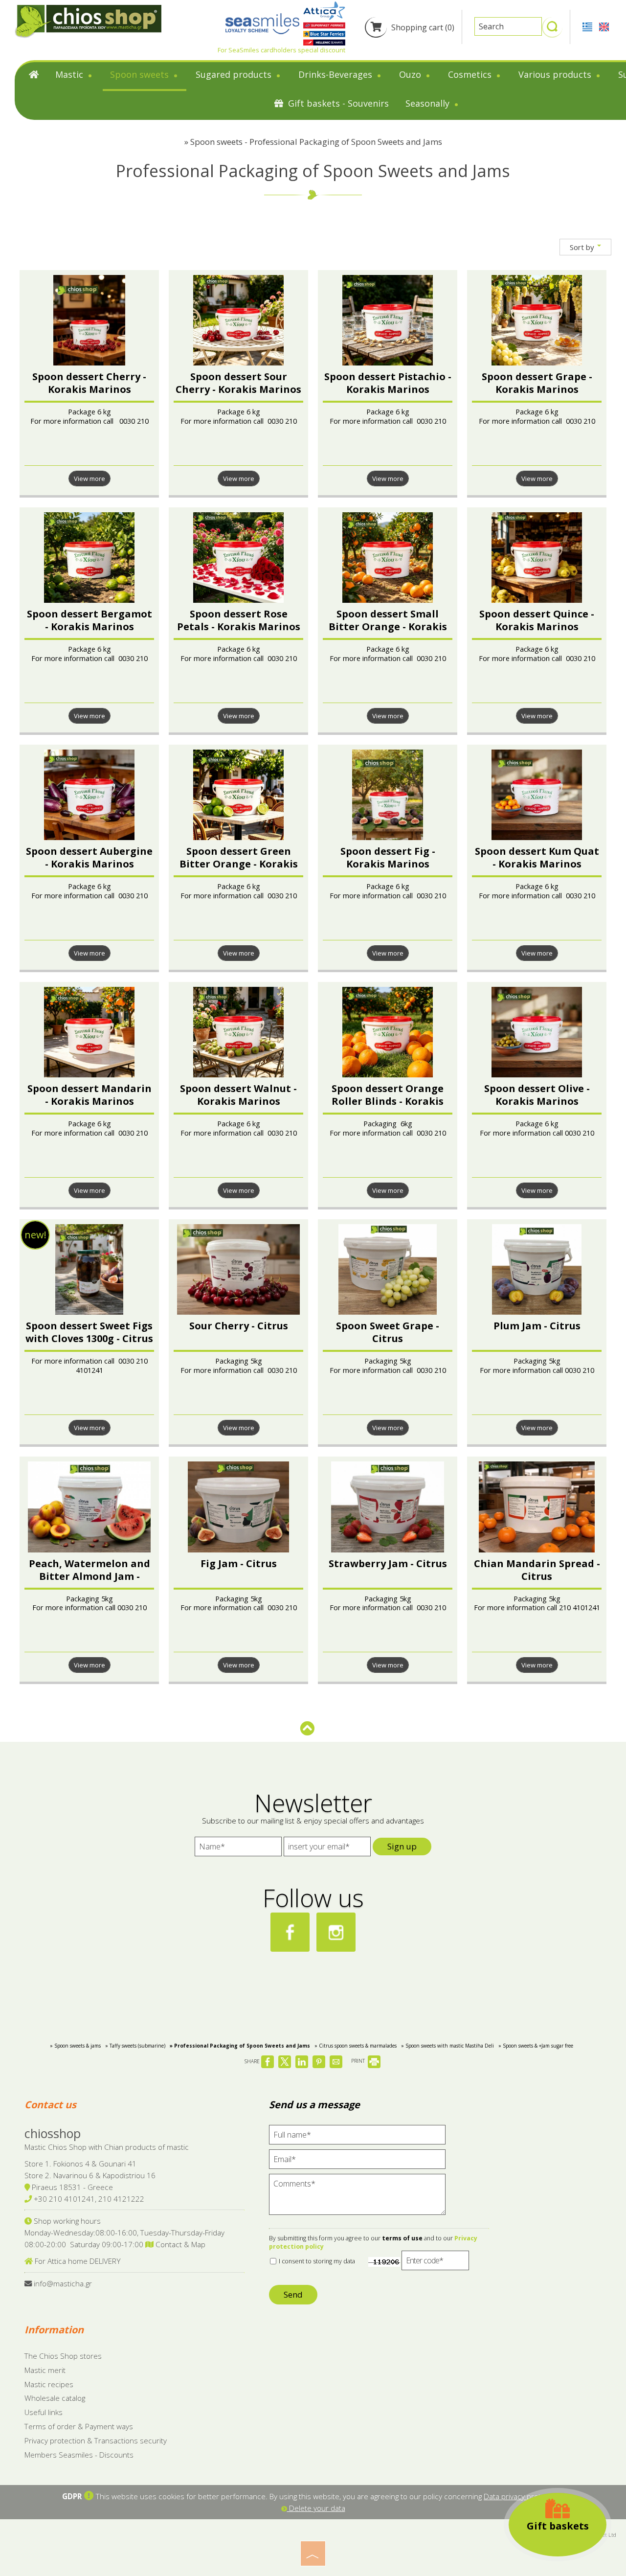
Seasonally (429, 103)
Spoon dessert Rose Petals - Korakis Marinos (239, 620)
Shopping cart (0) (422, 27)
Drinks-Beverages (336, 74)
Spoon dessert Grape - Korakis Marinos (537, 383)
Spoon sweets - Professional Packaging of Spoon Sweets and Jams (316, 142)
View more (89, 479)
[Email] (357, 2162)
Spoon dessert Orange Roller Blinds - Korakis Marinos (388, 1101)
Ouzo (411, 74)
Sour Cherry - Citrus (239, 1326)
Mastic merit (45, 2370)
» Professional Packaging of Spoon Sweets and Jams (240, 2046)
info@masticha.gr (63, 2283)
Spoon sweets (141, 74)
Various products (556, 74)
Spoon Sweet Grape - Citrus (388, 1332)
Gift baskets (558, 2526)
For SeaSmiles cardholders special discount (281, 50)
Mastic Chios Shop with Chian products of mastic (107, 2147)
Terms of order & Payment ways (79, 2426)
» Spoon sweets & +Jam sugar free (536, 2046)
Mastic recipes (49, 2384)
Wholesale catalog (55, 2398)
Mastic (70, 74)
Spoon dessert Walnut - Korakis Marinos (238, 1095)
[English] (604, 26)
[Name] (238, 1849)
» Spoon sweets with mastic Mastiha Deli (447, 2046)
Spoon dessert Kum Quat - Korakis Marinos (537, 857)
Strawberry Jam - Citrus (388, 1563)
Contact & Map (179, 2244)
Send (293, 2294)
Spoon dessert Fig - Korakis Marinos (388, 857)
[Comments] (357, 2199)
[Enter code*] (435, 2263)
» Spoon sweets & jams (75, 2046)
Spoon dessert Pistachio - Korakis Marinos (388, 383)
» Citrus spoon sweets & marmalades (356, 2046)
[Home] (34, 77)
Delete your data (316, 2508)
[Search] (552, 31)
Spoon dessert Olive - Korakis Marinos (537, 1095)
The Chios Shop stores (63, 2356)
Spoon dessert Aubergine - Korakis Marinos (89, 857)
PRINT (359, 2061)
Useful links (44, 2412)
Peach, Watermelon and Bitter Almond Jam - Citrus (89, 1576)
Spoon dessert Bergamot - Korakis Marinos (89, 620)
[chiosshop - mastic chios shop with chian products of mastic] (88, 21)
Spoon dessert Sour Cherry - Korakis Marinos (238, 383)
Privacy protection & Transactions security (96, 2440)
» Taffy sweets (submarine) (135, 2046)
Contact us (50, 2105)
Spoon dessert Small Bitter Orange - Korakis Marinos (388, 627)
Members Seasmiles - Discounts (79, 2455)
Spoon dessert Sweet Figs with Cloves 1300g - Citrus (89, 1332)
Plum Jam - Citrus (537, 1326)
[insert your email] (327, 1849)
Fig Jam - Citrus (239, 1563)
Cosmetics (471, 74)
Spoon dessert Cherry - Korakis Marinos (89, 383)
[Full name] (357, 2137)
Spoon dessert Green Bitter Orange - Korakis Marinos (239, 864)
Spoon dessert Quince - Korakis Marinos (537, 620)
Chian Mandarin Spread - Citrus (537, 1570)
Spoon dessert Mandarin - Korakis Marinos (89, 1095)
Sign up (402, 1846)
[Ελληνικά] (588, 26)
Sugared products (235, 74)
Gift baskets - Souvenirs (337, 103)
